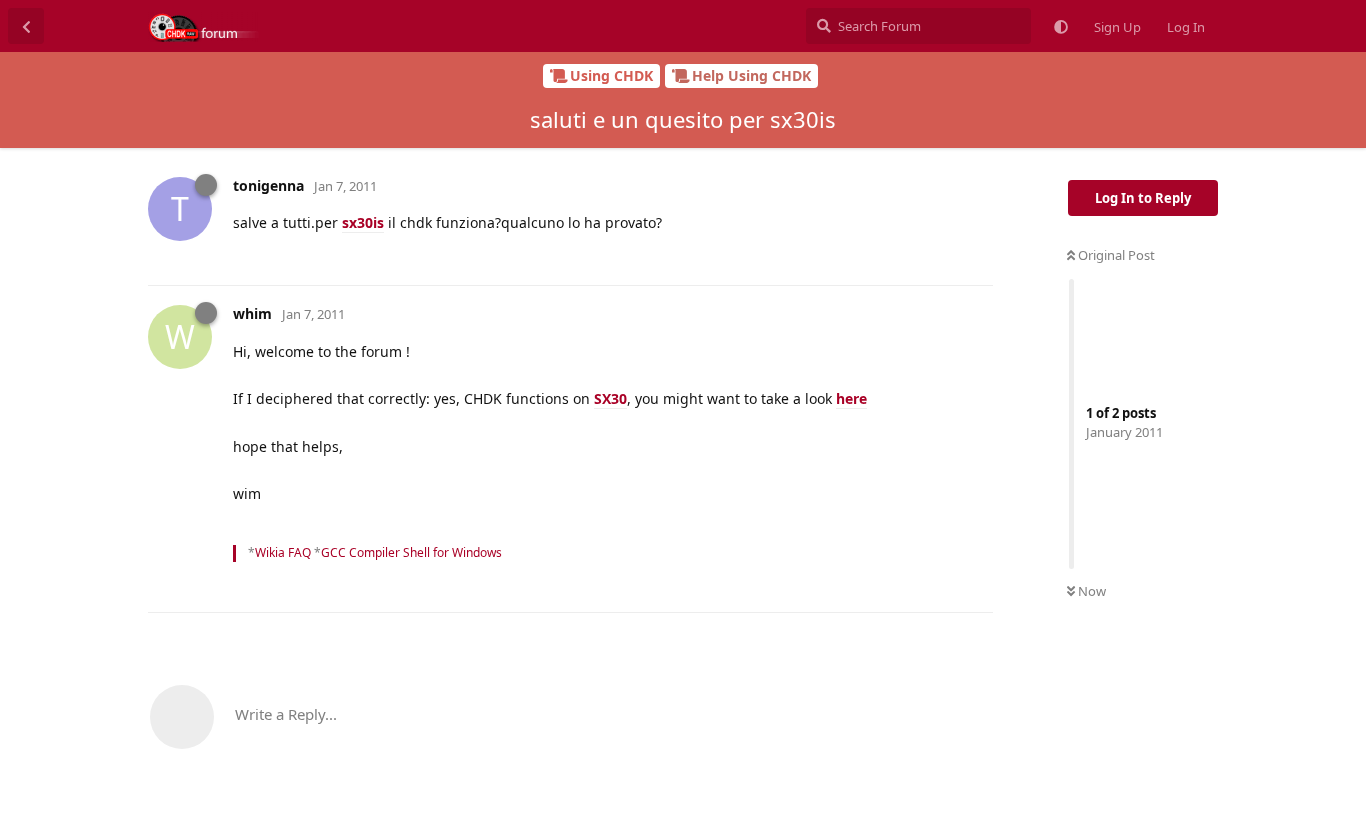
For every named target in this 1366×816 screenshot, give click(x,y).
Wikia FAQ (283, 552)
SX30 (610, 398)
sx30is (363, 222)
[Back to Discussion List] (26, 26)
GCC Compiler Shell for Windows (411, 552)
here (851, 398)
